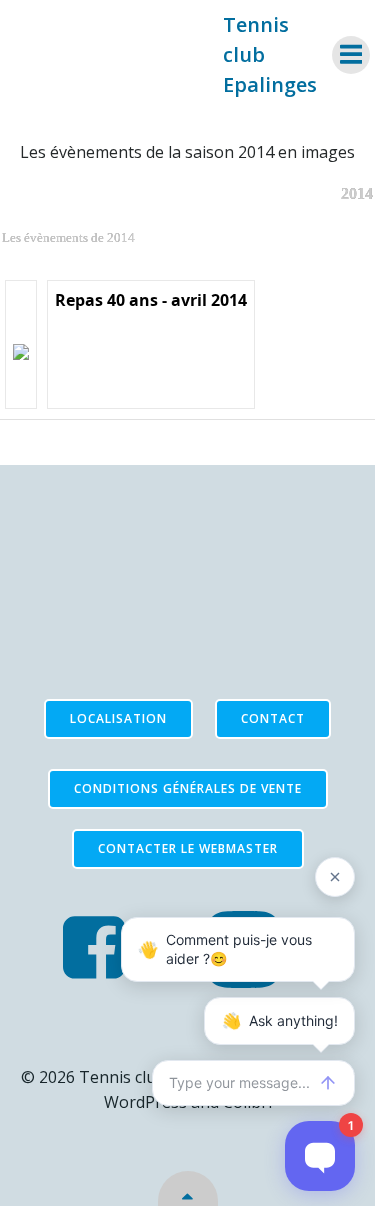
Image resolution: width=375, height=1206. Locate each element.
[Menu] (351, 55)
